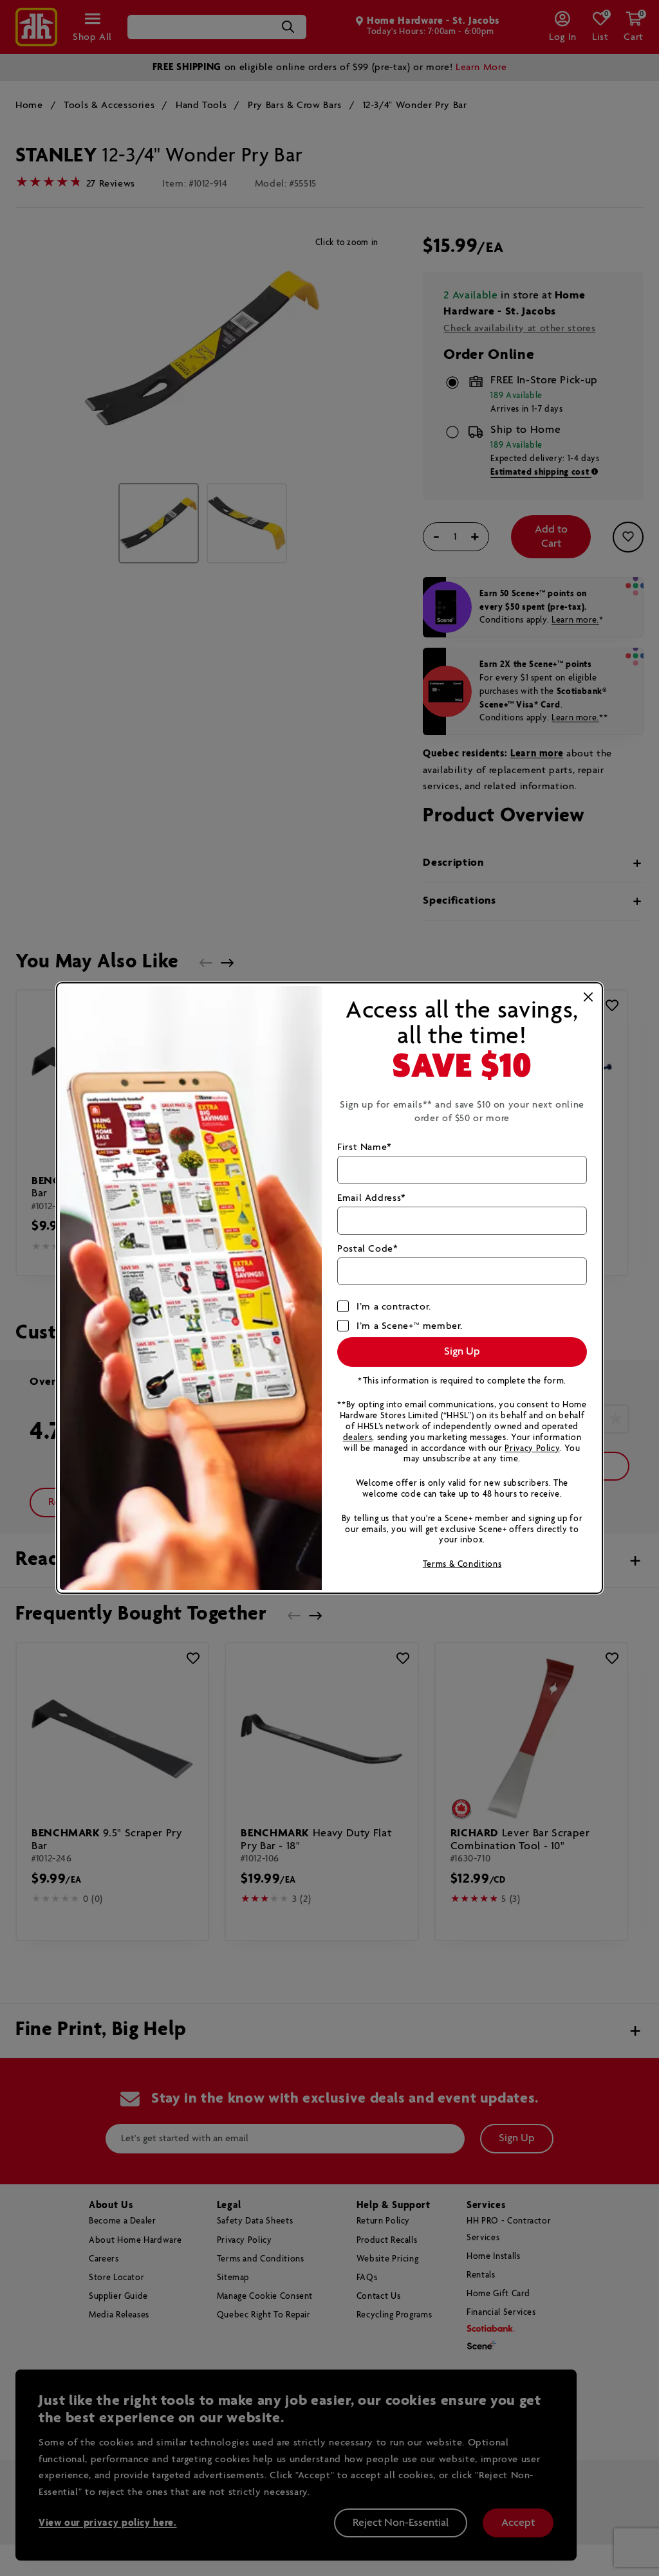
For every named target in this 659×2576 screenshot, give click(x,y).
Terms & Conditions (462, 1565)
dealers (357, 1438)
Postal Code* (368, 1249)
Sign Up (462, 1352)
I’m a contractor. (394, 1307)
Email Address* (372, 1198)
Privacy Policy (532, 1449)
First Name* (365, 1147)
